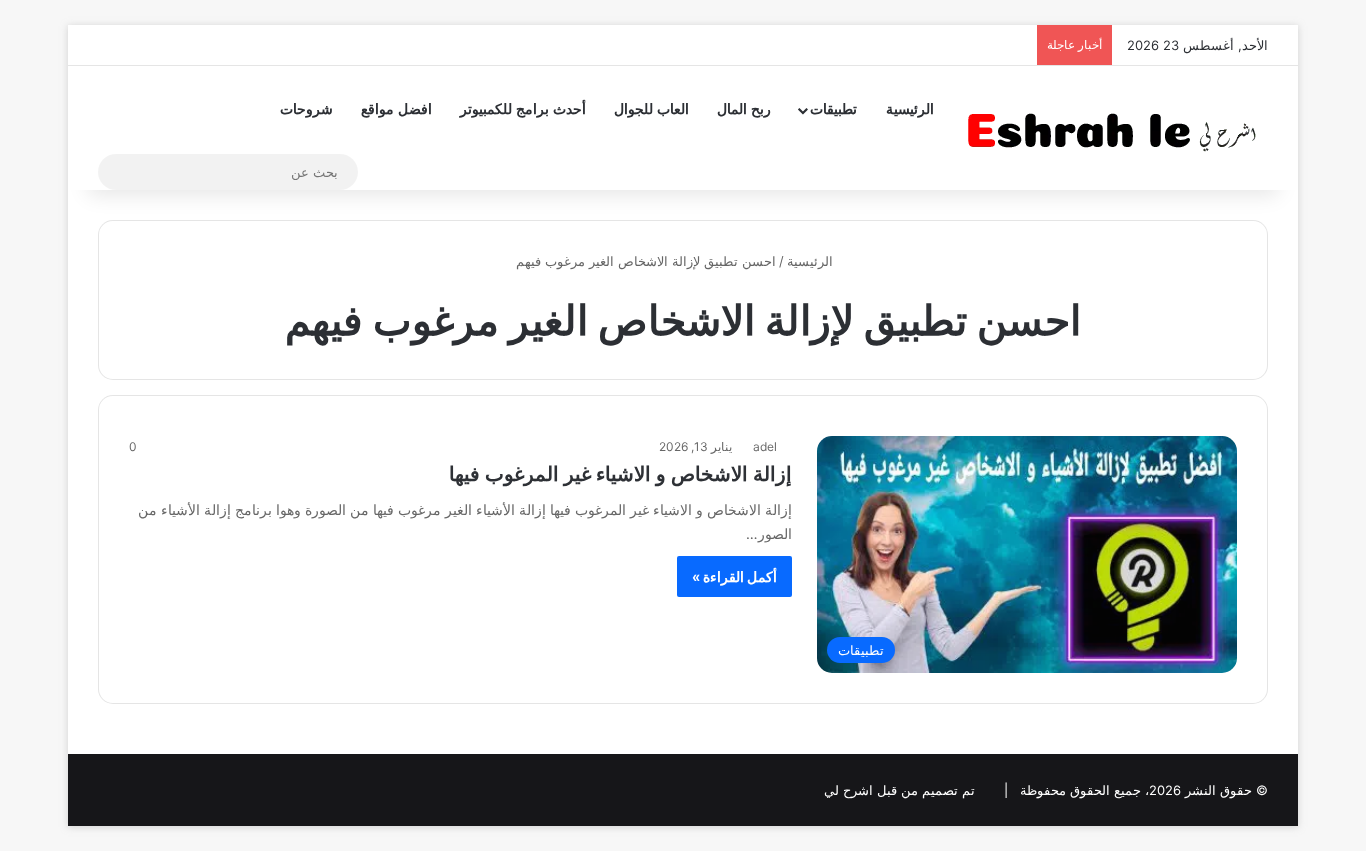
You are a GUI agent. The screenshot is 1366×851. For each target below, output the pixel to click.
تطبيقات (833, 109)
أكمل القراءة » (734, 576)
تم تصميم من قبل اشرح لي (899, 790)
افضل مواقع (396, 109)
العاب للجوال (651, 109)
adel (765, 446)
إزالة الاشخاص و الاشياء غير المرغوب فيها (620, 474)
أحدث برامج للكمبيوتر (523, 109)
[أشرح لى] (1118, 127)
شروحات (306, 109)
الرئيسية (910, 109)
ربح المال (744, 109)
